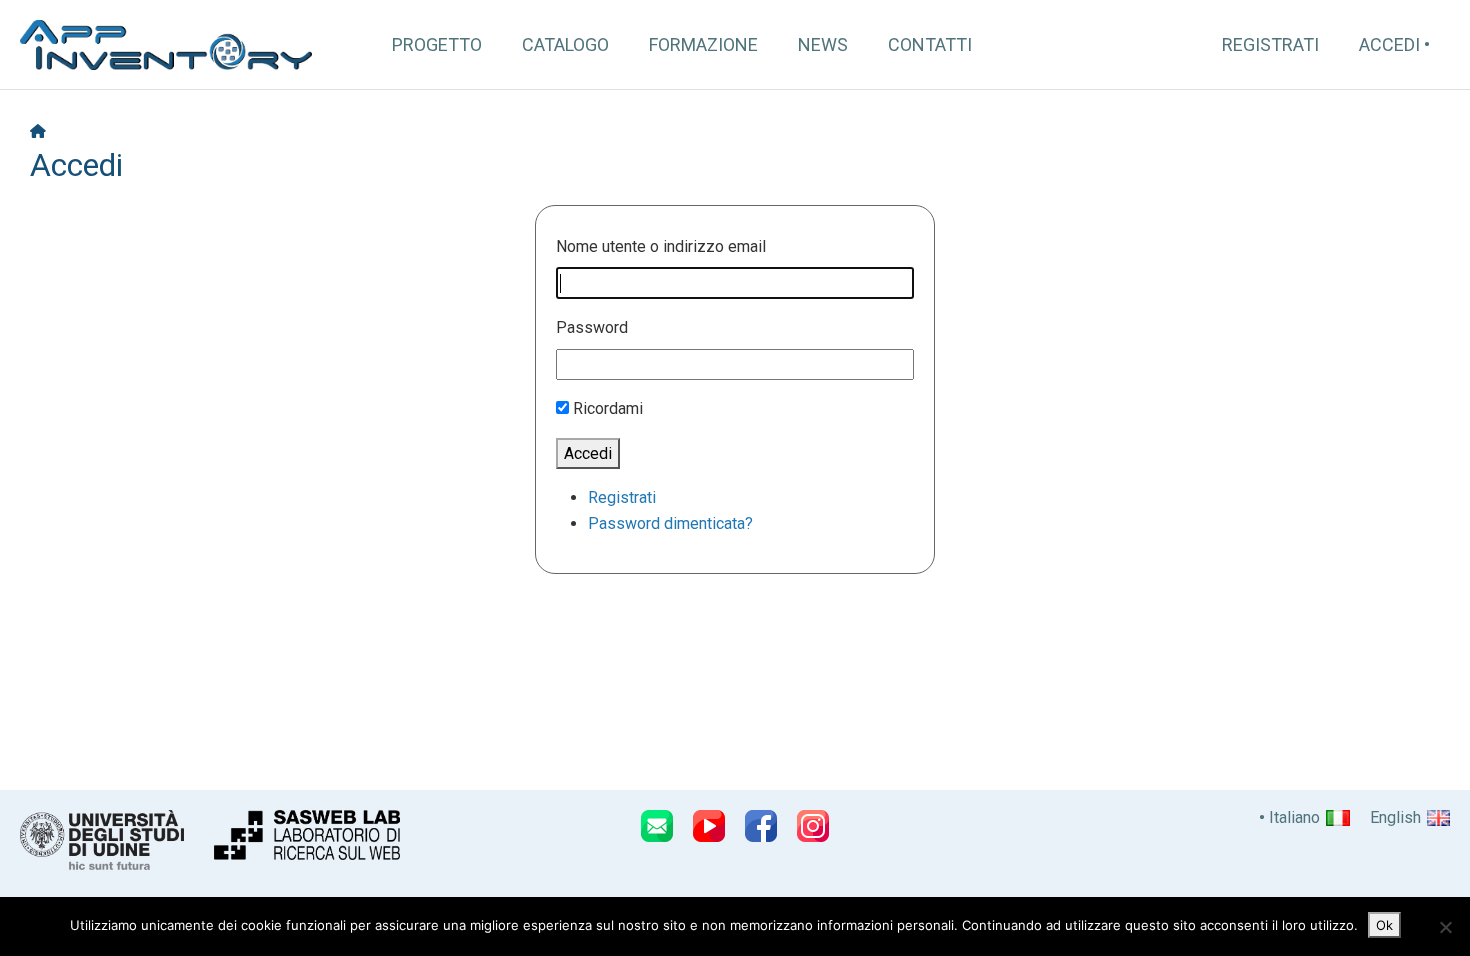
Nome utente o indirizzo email (661, 246)
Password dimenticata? (670, 523)
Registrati (1270, 44)
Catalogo (565, 44)
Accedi (1389, 44)
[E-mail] (657, 826)
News (823, 44)
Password (592, 327)
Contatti (930, 44)
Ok (1384, 925)
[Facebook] (761, 826)
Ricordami (608, 408)
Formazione (703, 44)
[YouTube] (709, 826)
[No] (1445, 927)
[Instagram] (813, 826)
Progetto (437, 44)
